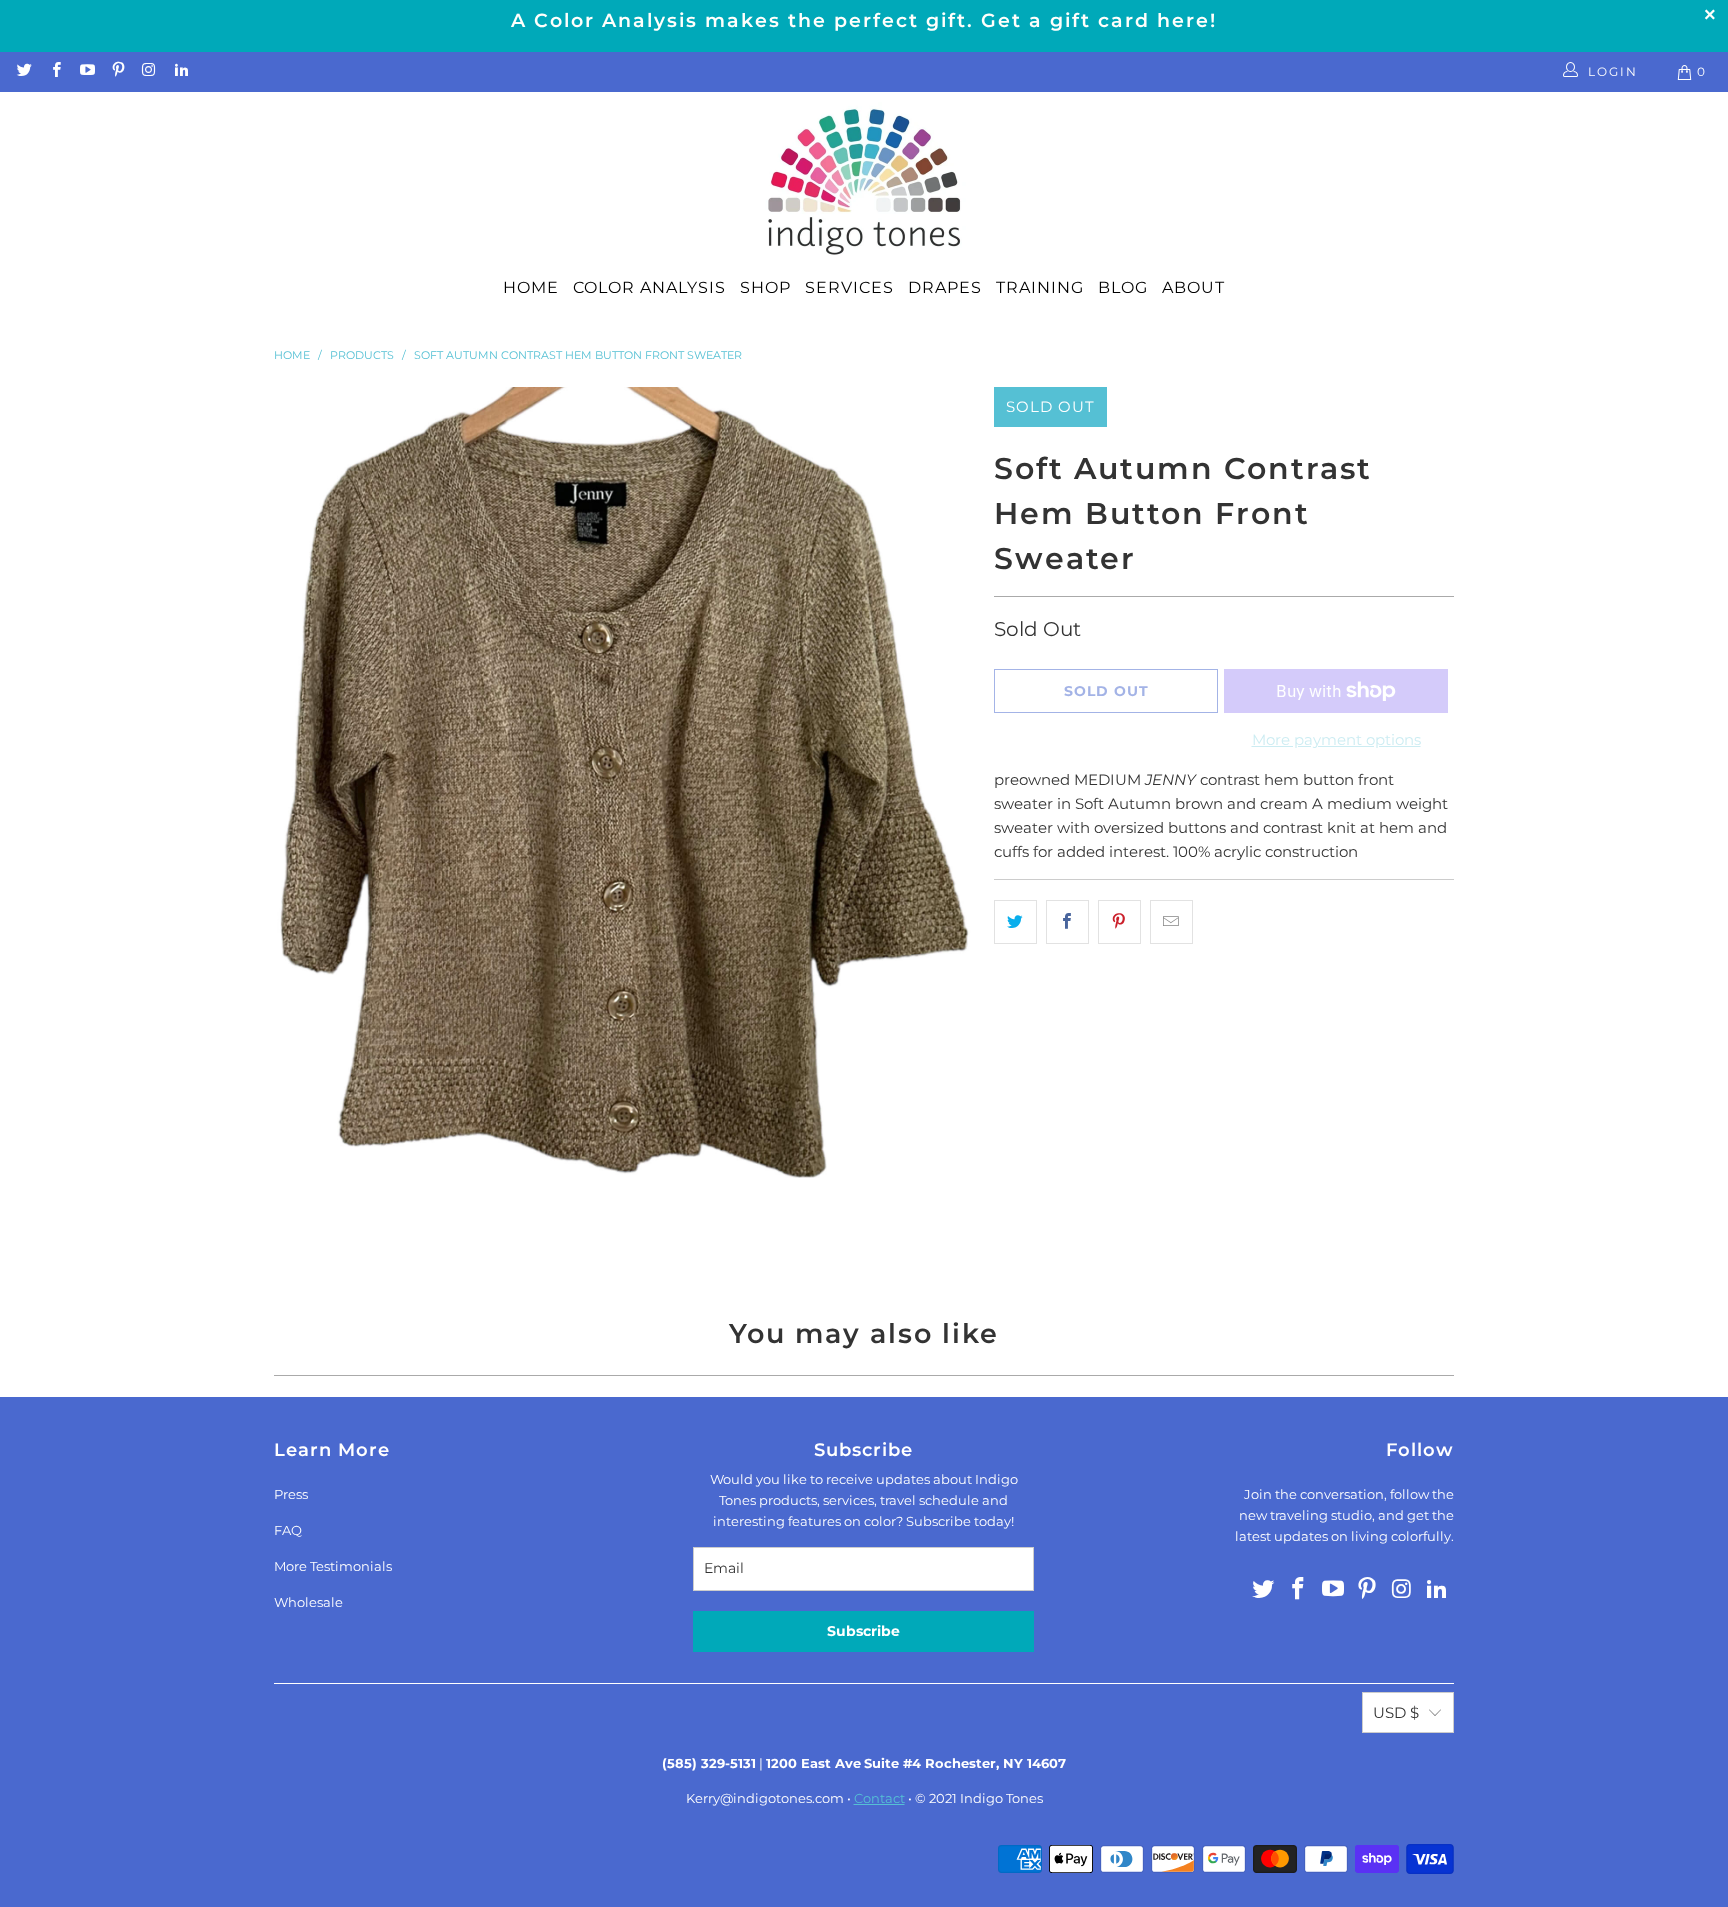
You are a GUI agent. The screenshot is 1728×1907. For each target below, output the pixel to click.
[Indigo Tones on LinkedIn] (179, 71)
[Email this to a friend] (1171, 922)
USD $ (1396, 1712)
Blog (1123, 287)
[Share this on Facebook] (1067, 922)
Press (291, 1494)
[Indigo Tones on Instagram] (148, 71)
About (1193, 287)
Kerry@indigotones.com (765, 1798)
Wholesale (308, 1602)
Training (1040, 287)
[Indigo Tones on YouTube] (86, 71)
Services (849, 287)
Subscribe (863, 1631)
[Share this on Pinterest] (1119, 922)
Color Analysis (649, 287)
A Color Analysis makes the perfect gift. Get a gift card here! (864, 20)
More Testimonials (333, 1566)
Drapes (945, 287)
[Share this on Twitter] (1015, 922)
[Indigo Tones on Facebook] (54, 71)
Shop (765, 287)
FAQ (288, 1530)
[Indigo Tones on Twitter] (23, 71)
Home (531, 287)
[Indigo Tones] (864, 183)
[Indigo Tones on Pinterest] (117, 71)
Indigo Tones (1001, 1798)
